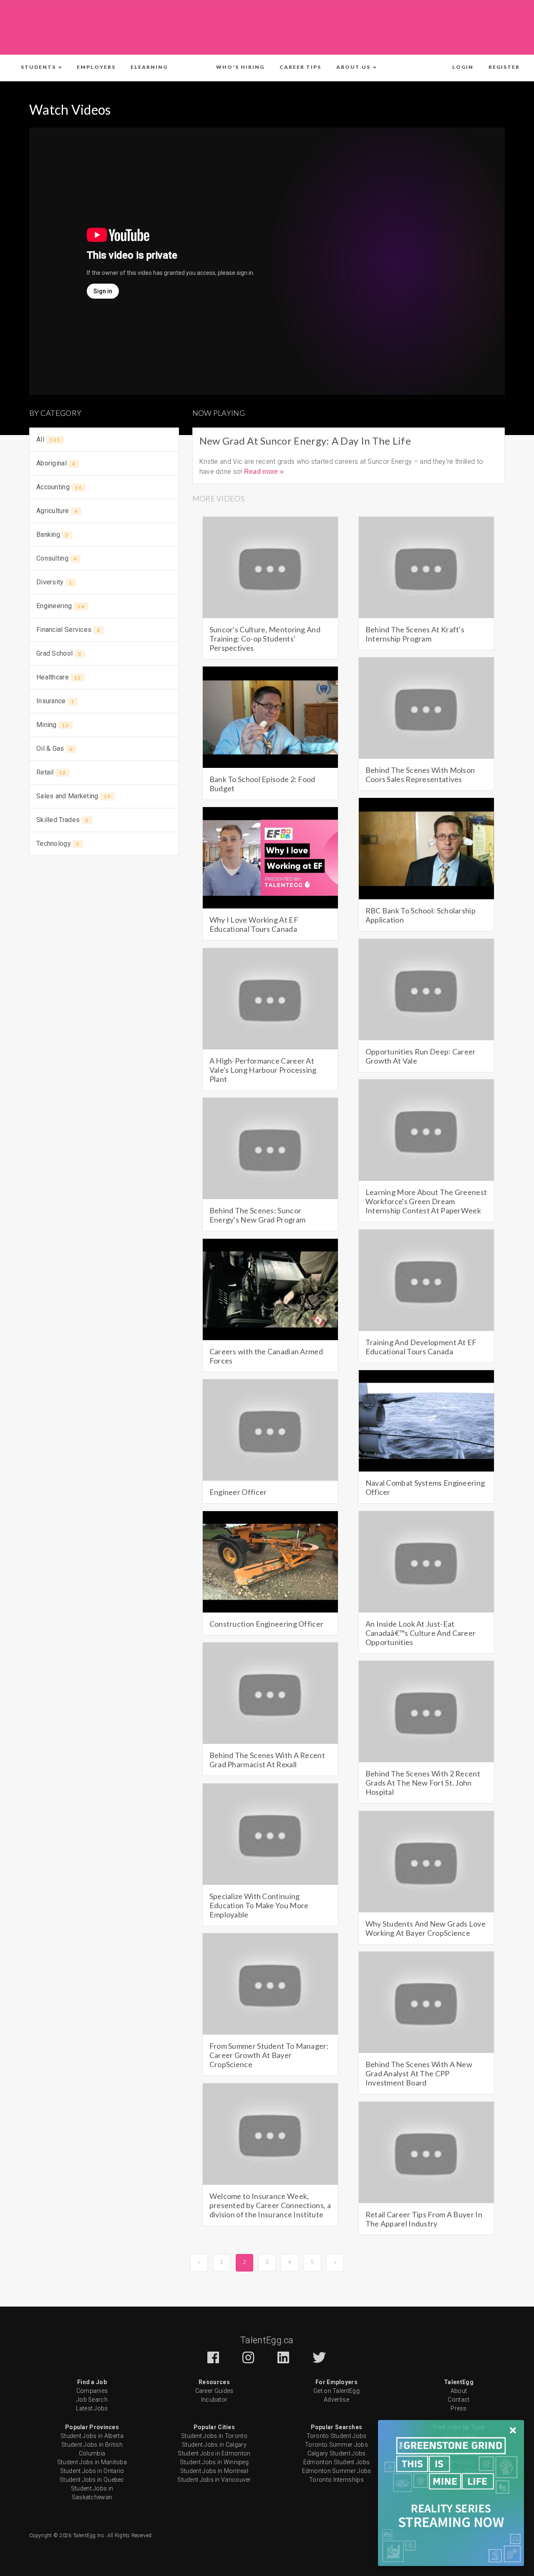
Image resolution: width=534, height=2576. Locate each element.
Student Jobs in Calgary (214, 2445)
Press (459, 2408)
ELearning (149, 67)
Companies (92, 2391)
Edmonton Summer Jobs (337, 2471)
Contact (458, 2400)
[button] (41, 67)
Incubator (214, 2400)
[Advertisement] (267, 26)
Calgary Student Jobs (337, 2453)
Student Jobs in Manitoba (92, 2462)
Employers (96, 67)
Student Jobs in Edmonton (214, 2453)
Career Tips (300, 67)
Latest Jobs (92, 2408)
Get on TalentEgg (336, 2391)
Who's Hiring (240, 67)
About (459, 2391)
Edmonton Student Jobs (336, 2462)
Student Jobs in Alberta (92, 2436)
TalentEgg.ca (267, 2340)
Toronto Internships (336, 2480)
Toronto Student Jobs (337, 2436)
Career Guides (214, 2391)
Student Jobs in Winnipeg (214, 2462)
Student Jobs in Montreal (214, 2471)
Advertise (336, 2400)
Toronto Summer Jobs (336, 2445)
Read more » (264, 472)
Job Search (92, 2400)
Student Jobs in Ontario (92, 2471)
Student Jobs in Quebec (92, 2480)
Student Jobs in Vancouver (214, 2480)
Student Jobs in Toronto (214, 2436)
